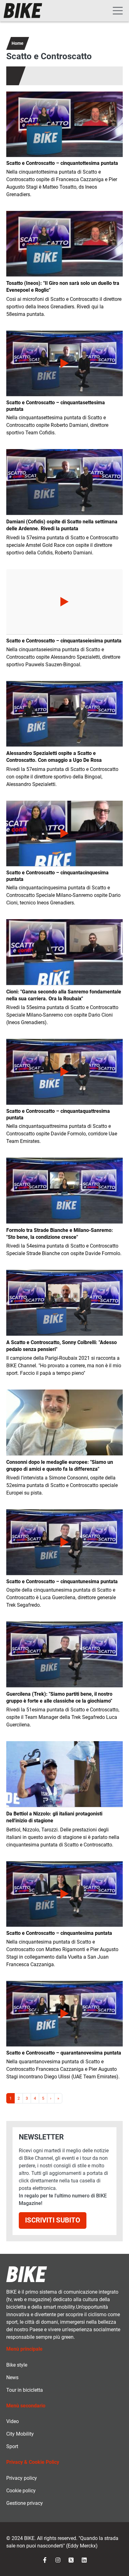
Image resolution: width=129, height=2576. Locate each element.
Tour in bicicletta (25, 2390)
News (12, 2377)
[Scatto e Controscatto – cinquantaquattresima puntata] (64, 1072)
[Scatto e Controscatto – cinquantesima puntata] (64, 1894)
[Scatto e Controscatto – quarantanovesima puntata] (64, 2014)
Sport (12, 2446)
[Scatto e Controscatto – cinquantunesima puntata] (64, 1542)
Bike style (17, 2365)
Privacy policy (22, 2478)
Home (18, 43)
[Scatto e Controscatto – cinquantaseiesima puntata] (64, 602)
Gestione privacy (25, 2503)
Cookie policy (21, 2491)
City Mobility (20, 2434)
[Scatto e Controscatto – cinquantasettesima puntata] (64, 363)
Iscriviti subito (53, 2220)
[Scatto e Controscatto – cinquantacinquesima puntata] (64, 833)
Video (13, 2421)
